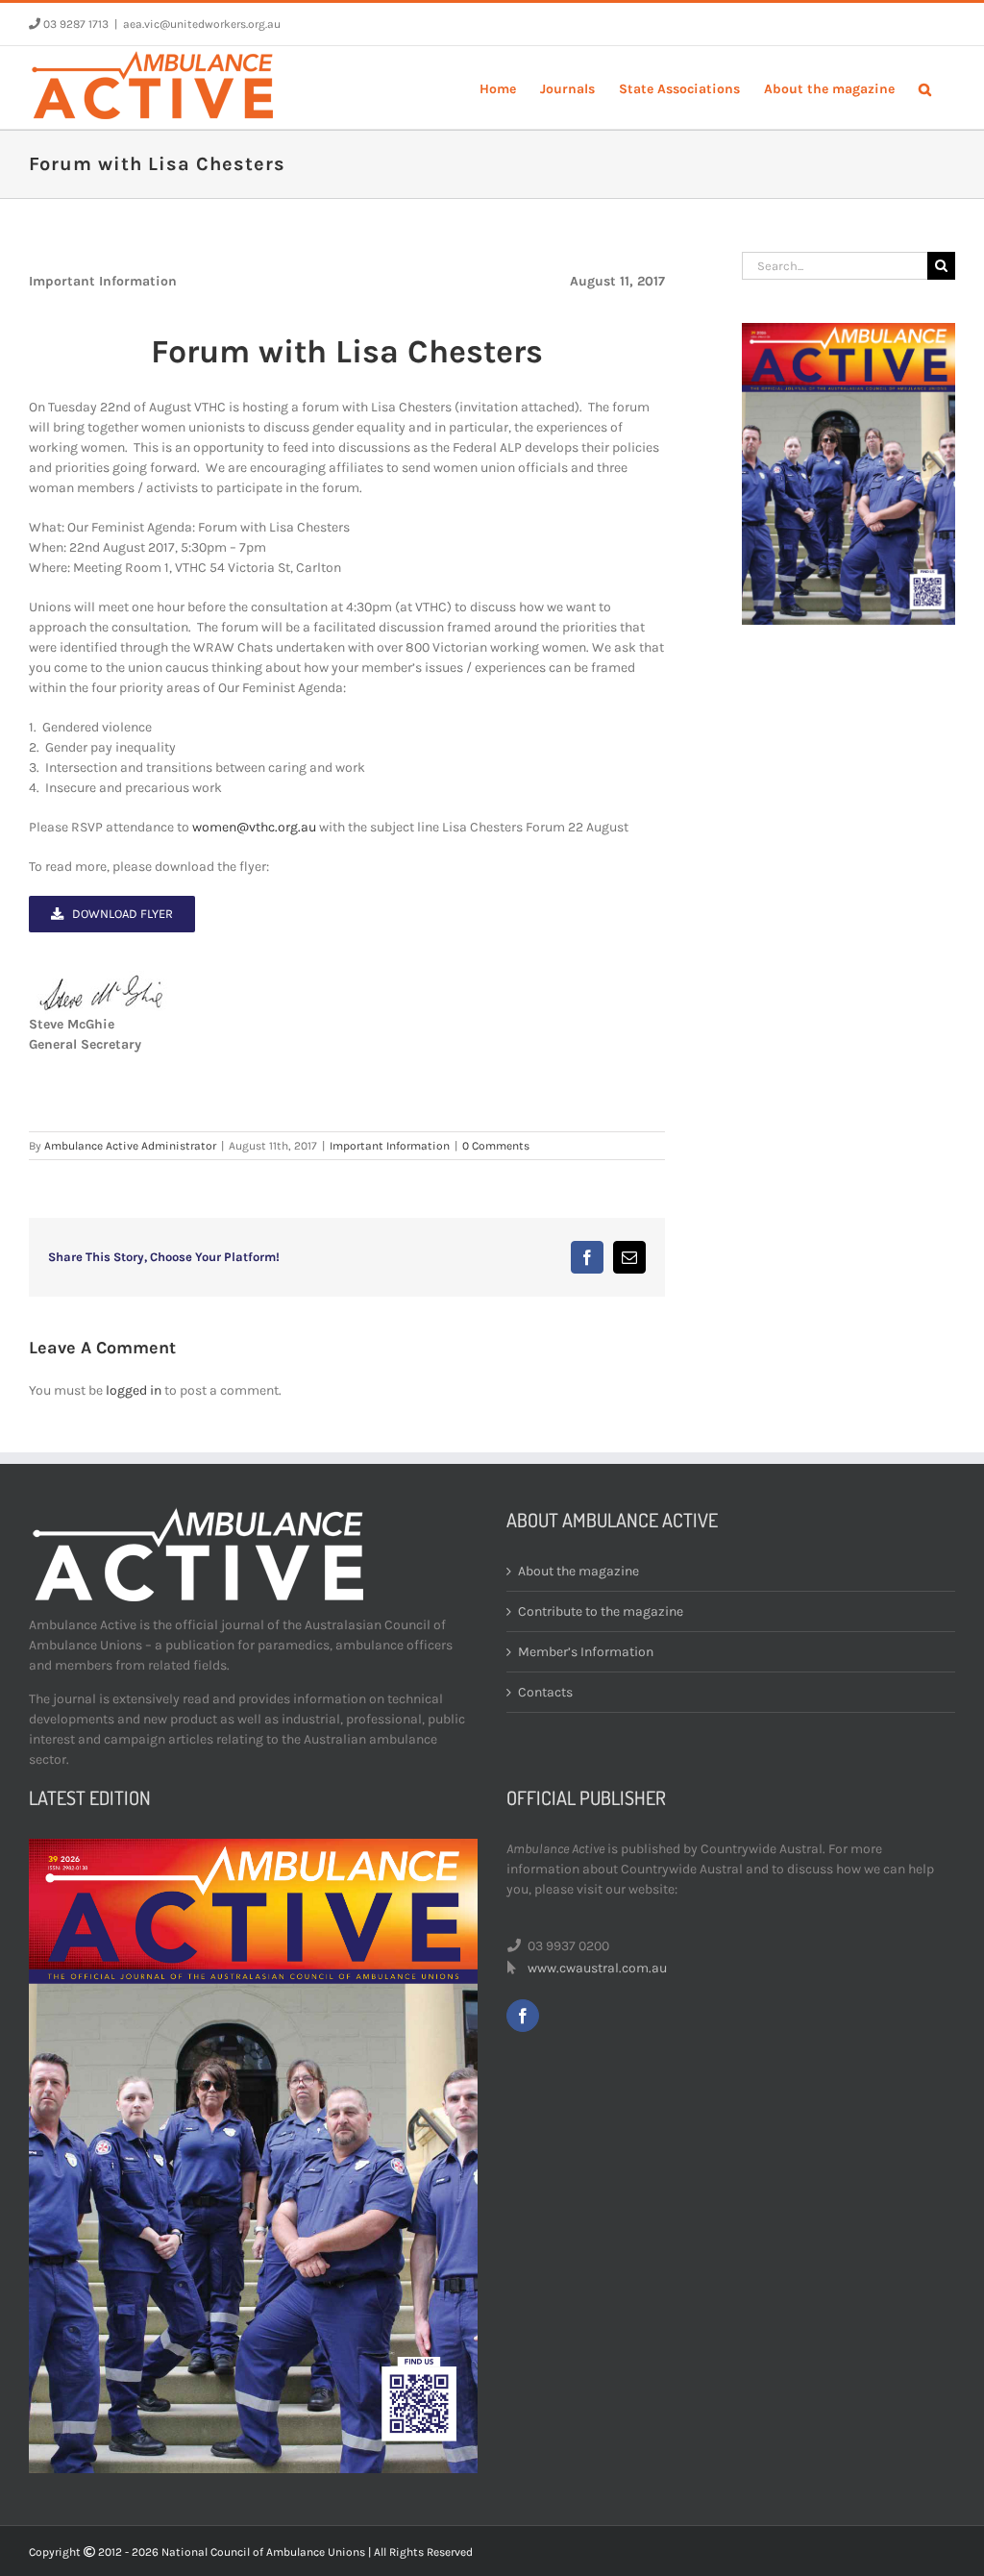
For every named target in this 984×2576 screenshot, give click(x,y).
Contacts (545, 1692)
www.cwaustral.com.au (597, 1968)
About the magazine (578, 1571)
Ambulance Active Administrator (130, 1146)
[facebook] (523, 2016)
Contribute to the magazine (601, 1611)
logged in (134, 1390)
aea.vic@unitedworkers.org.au (202, 24)
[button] (925, 87)
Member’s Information (586, 1652)
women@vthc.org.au (254, 827)
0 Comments (496, 1146)
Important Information (390, 1146)
